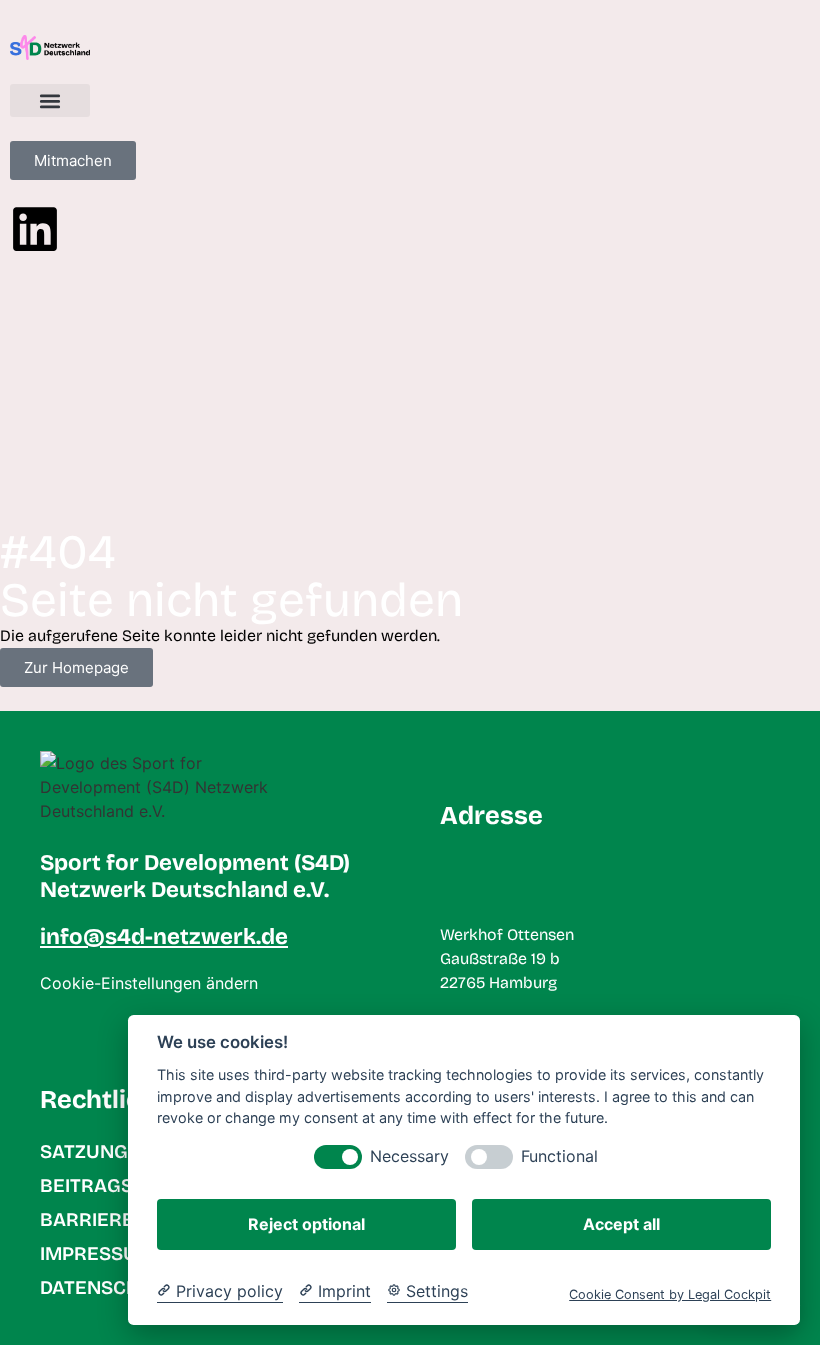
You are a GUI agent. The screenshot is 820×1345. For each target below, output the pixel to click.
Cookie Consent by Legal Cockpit (670, 1294)
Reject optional (306, 1224)
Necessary (409, 1156)
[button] (50, 100)
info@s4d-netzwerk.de (164, 936)
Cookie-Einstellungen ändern (149, 983)
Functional (559, 1156)
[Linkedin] (35, 229)
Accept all (621, 1224)
